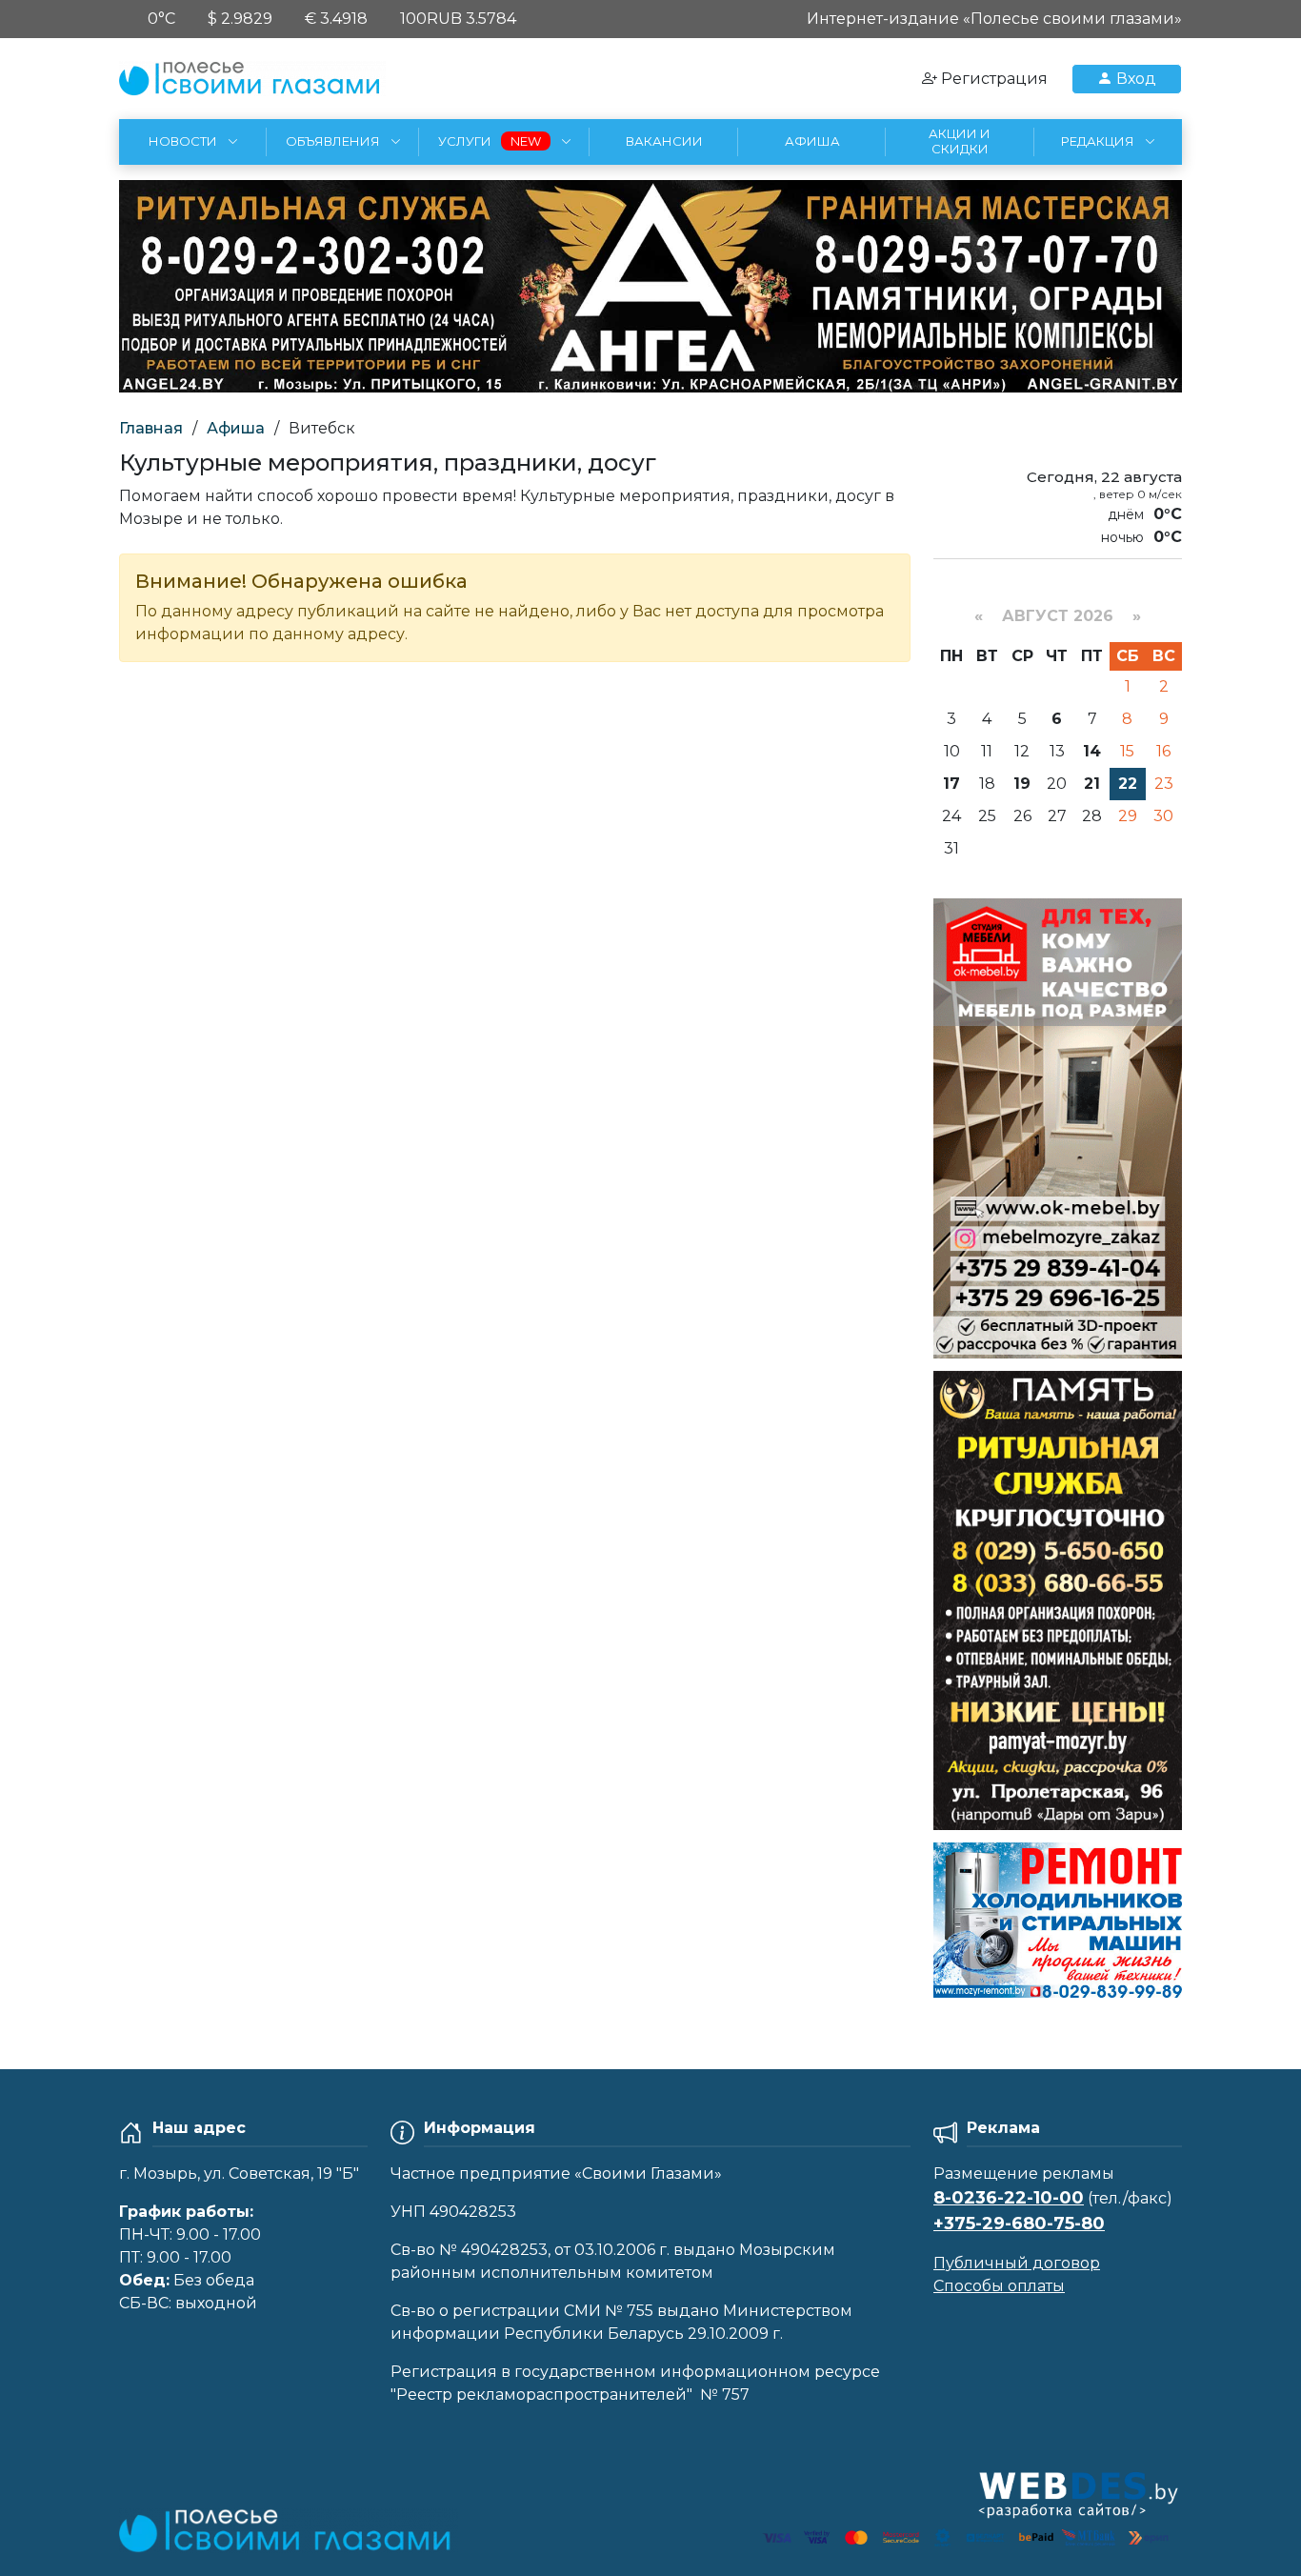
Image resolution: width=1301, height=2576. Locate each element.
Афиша (236, 428)
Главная (151, 428)
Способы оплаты (999, 2286)
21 (1092, 784)
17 (951, 784)
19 (1022, 784)
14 (1092, 751)
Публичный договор (1017, 2263)
